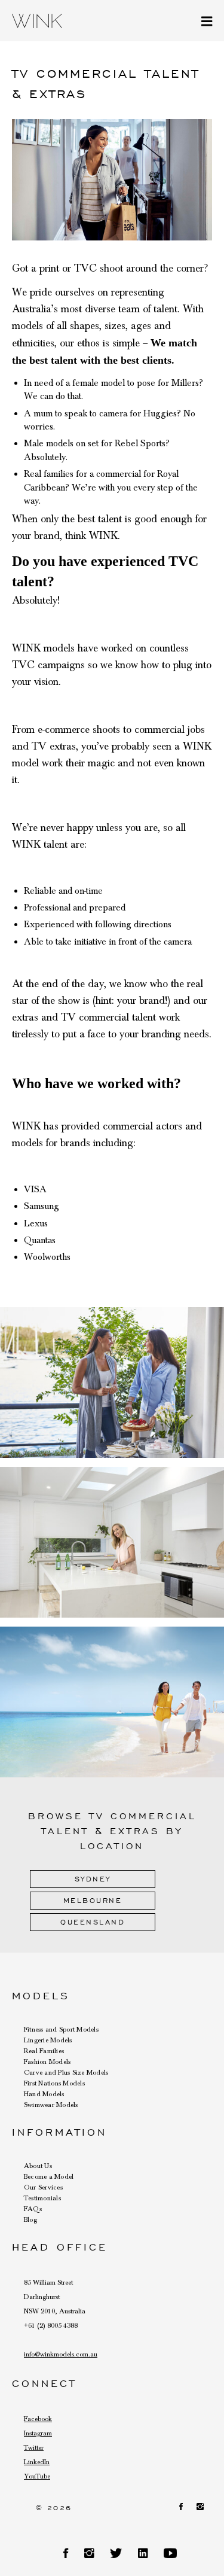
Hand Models (44, 2094)
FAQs (33, 2209)
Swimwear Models (51, 2105)
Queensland (93, 1922)
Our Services (43, 2187)
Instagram (38, 2433)
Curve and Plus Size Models (66, 2072)
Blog (30, 2219)
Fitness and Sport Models (61, 2029)
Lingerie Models (48, 2040)
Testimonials (42, 2198)
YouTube (37, 2476)
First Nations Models (54, 2083)
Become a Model (49, 2176)
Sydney (93, 1879)
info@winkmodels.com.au (61, 2354)
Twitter (34, 2447)
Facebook (38, 2419)
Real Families (44, 2051)
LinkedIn (37, 2462)
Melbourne (93, 1900)
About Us (38, 2166)
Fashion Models (47, 2062)
